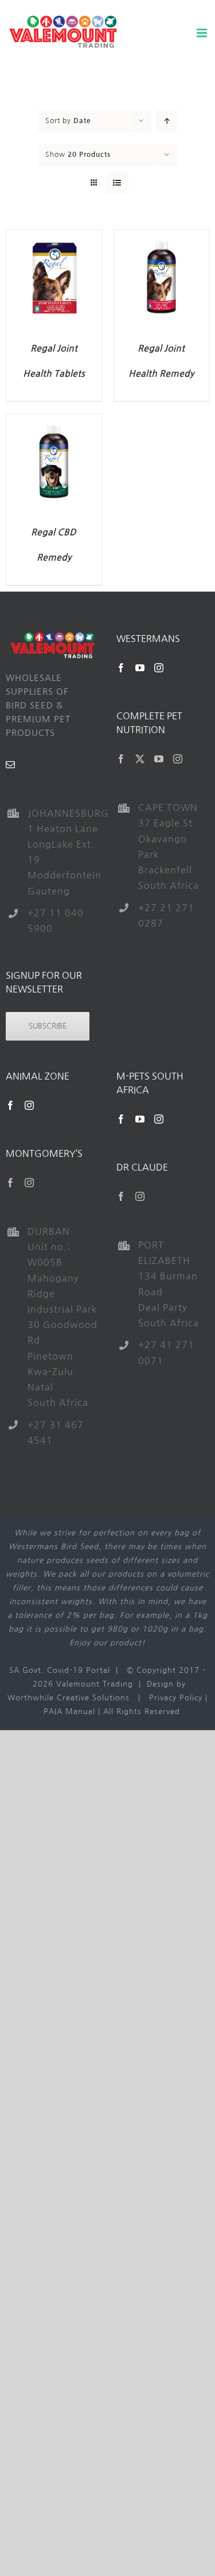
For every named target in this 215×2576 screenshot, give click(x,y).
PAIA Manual (69, 1712)
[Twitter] (140, 759)
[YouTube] (140, 668)
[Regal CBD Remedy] (54, 421)
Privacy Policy (176, 1698)
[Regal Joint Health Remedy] (162, 236)
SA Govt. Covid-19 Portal (60, 1670)
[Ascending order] (167, 121)
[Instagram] (159, 668)
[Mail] (11, 765)
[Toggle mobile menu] (203, 33)
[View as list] (117, 183)
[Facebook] (121, 668)
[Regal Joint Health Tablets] (54, 236)
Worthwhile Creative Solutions (69, 1698)
